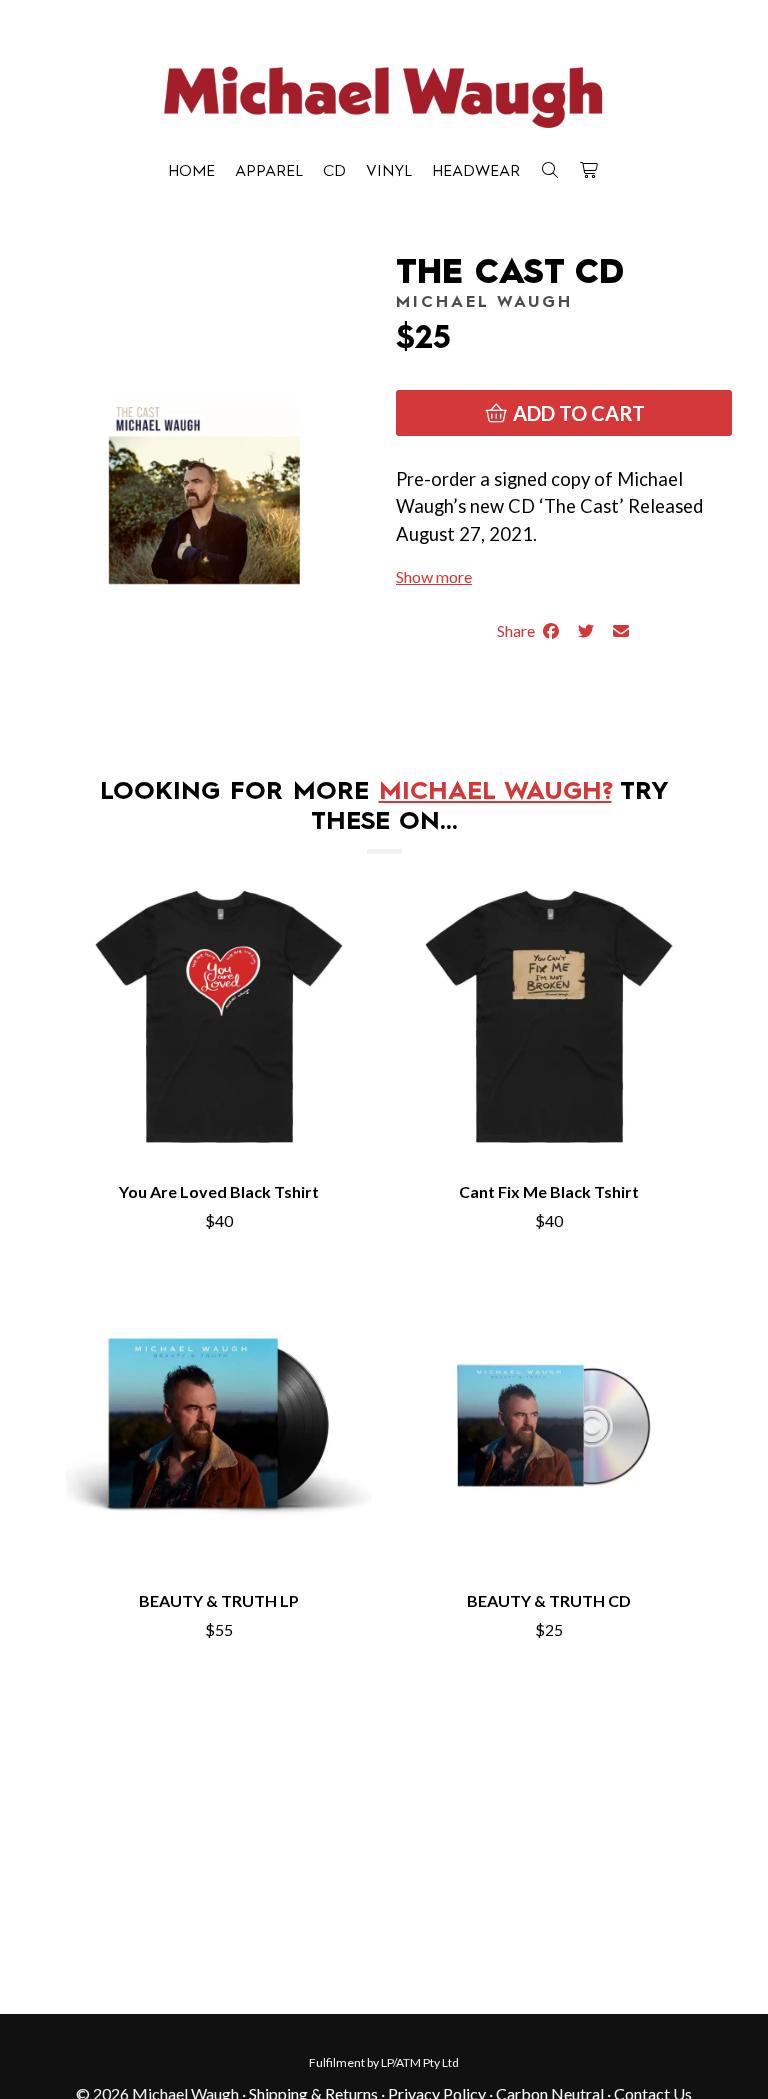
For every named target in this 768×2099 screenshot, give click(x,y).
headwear (476, 172)
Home (191, 172)
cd (334, 172)
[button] (434, 576)
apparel (269, 172)
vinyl (389, 172)
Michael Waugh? (495, 792)
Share (519, 630)
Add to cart (577, 413)
